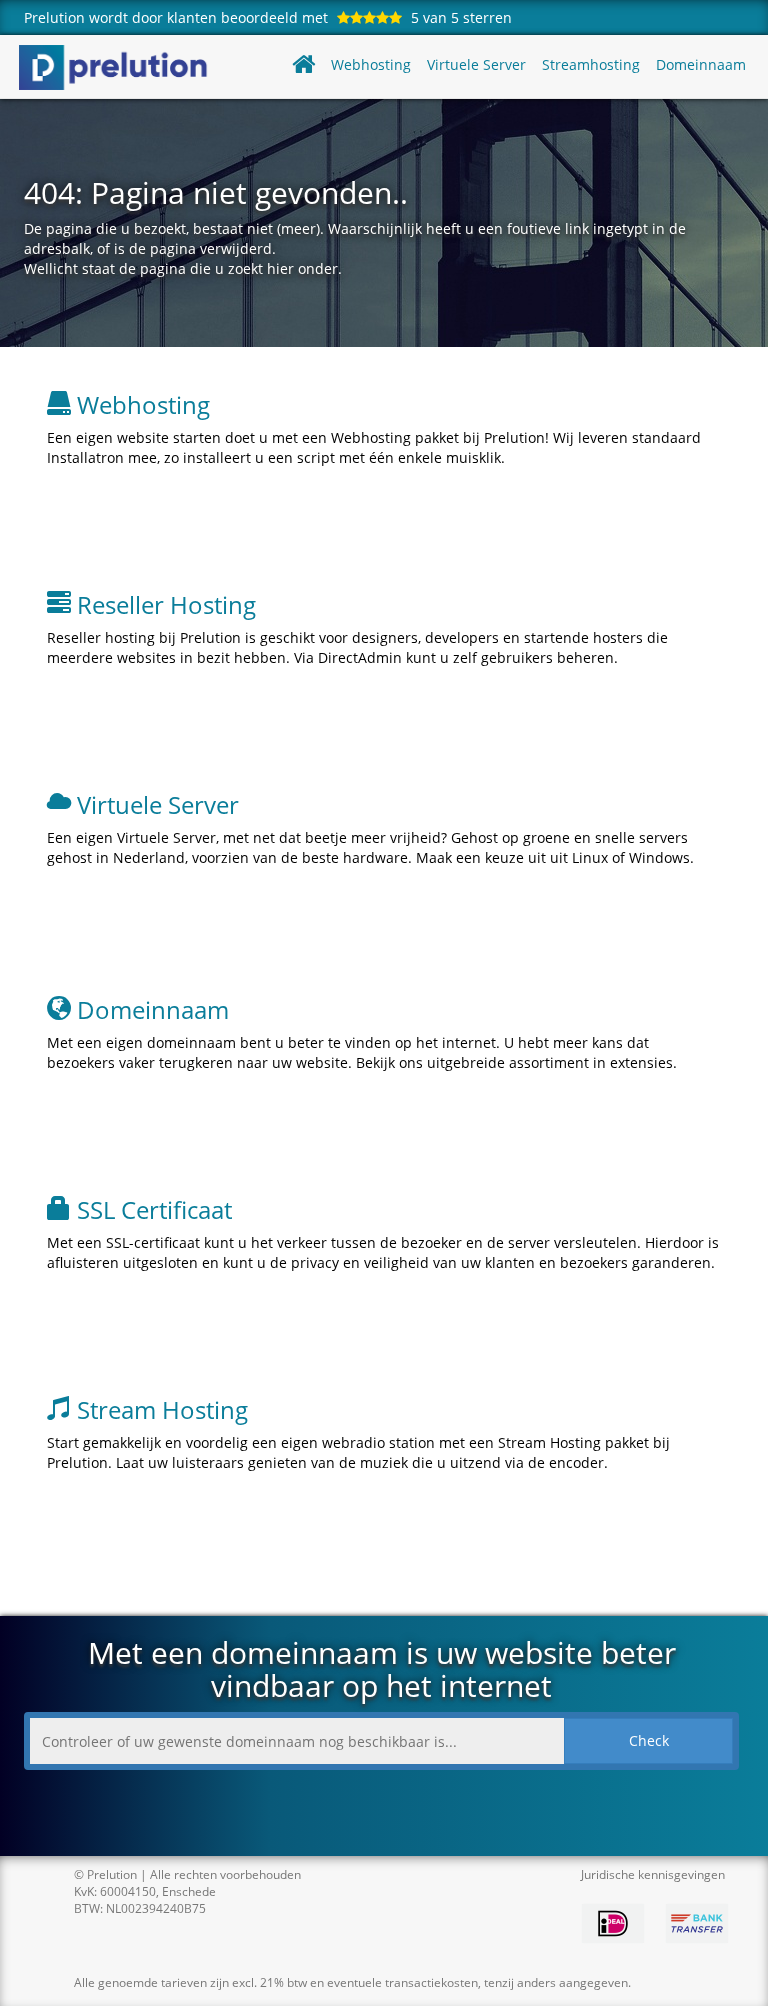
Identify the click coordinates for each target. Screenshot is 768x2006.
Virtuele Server (476, 64)
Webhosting (371, 64)
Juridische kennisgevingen (653, 1874)
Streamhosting (591, 64)
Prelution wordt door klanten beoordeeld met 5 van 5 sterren (268, 17)
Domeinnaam (701, 64)
